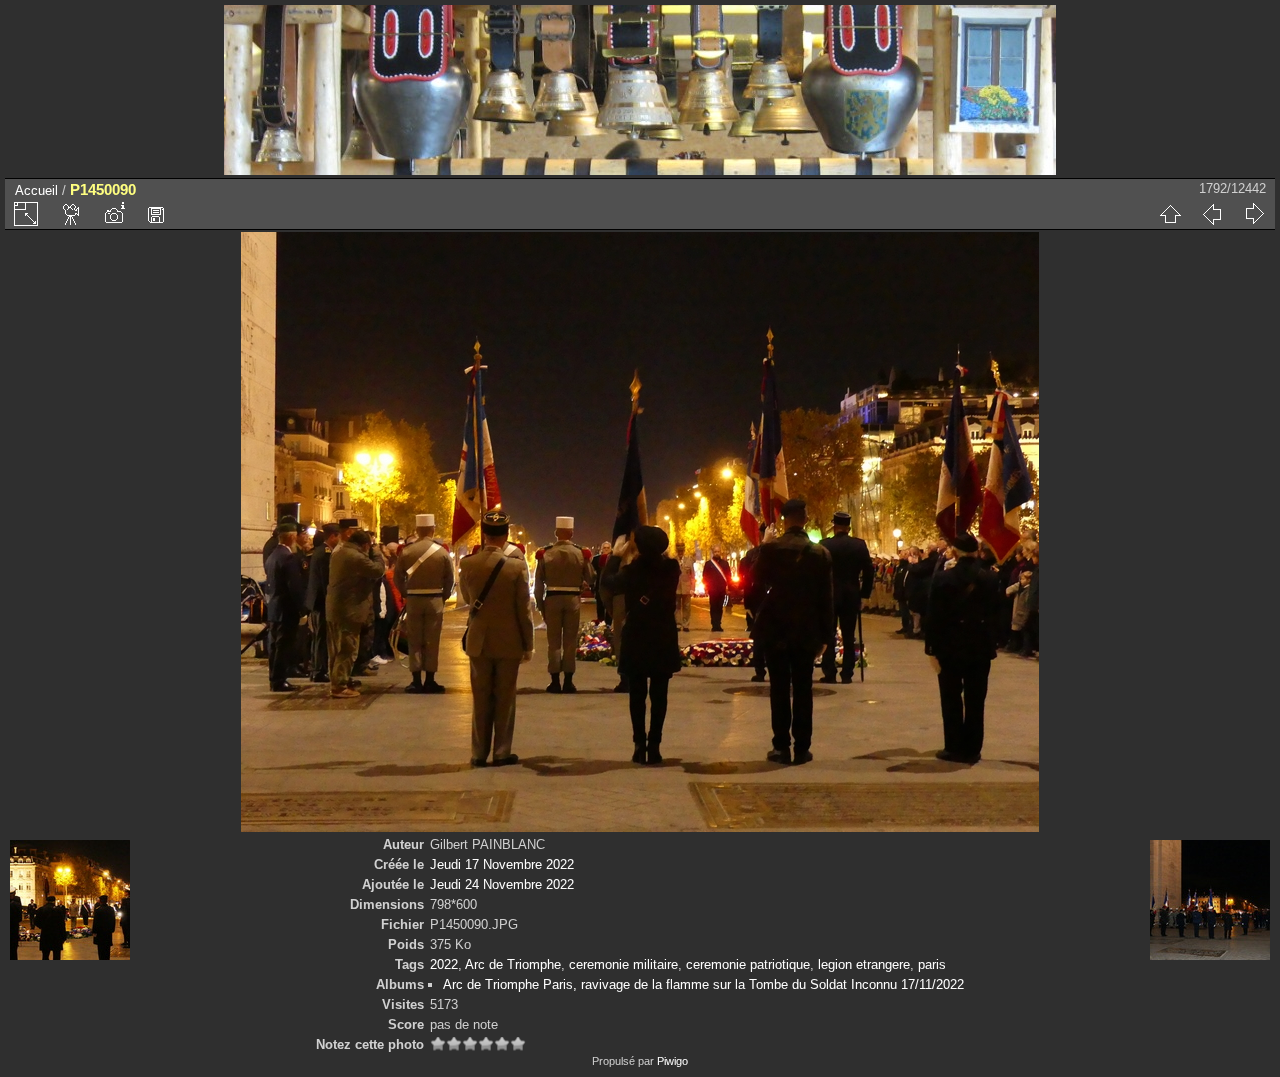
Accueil (36, 190)
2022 (444, 964)
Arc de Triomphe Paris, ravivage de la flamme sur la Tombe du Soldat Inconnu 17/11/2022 (703, 984)
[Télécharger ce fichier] (156, 214)
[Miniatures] (1170, 214)
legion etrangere (864, 964)
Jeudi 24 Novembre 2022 (502, 884)
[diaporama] (72, 214)
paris (932, 964)
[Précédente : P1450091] (1212, 214)
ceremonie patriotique (748, 964)
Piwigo (672, 1061)
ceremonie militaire (623, 964)
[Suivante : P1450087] (1254, 214)
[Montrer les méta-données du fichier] (114, 214)
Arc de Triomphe (513, 964)
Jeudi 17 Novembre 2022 (502, 864)
